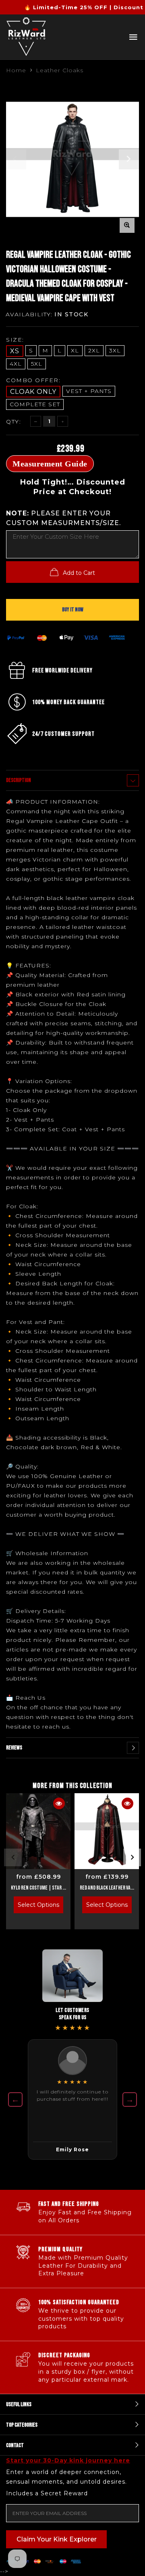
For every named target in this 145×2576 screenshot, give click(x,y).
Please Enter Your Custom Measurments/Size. (63, 518)
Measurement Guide (50, 464)
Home (16, 70)
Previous (13, 1857)
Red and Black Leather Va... (107, 1888)
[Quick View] (59, 1803)
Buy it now (73, 610)
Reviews (14, 1748)
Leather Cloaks (60, 70)
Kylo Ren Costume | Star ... (38, 1888)
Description (19, 780)
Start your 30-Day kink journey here (68, 2460)
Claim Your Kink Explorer (57, 2539)
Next (132, 1857)
